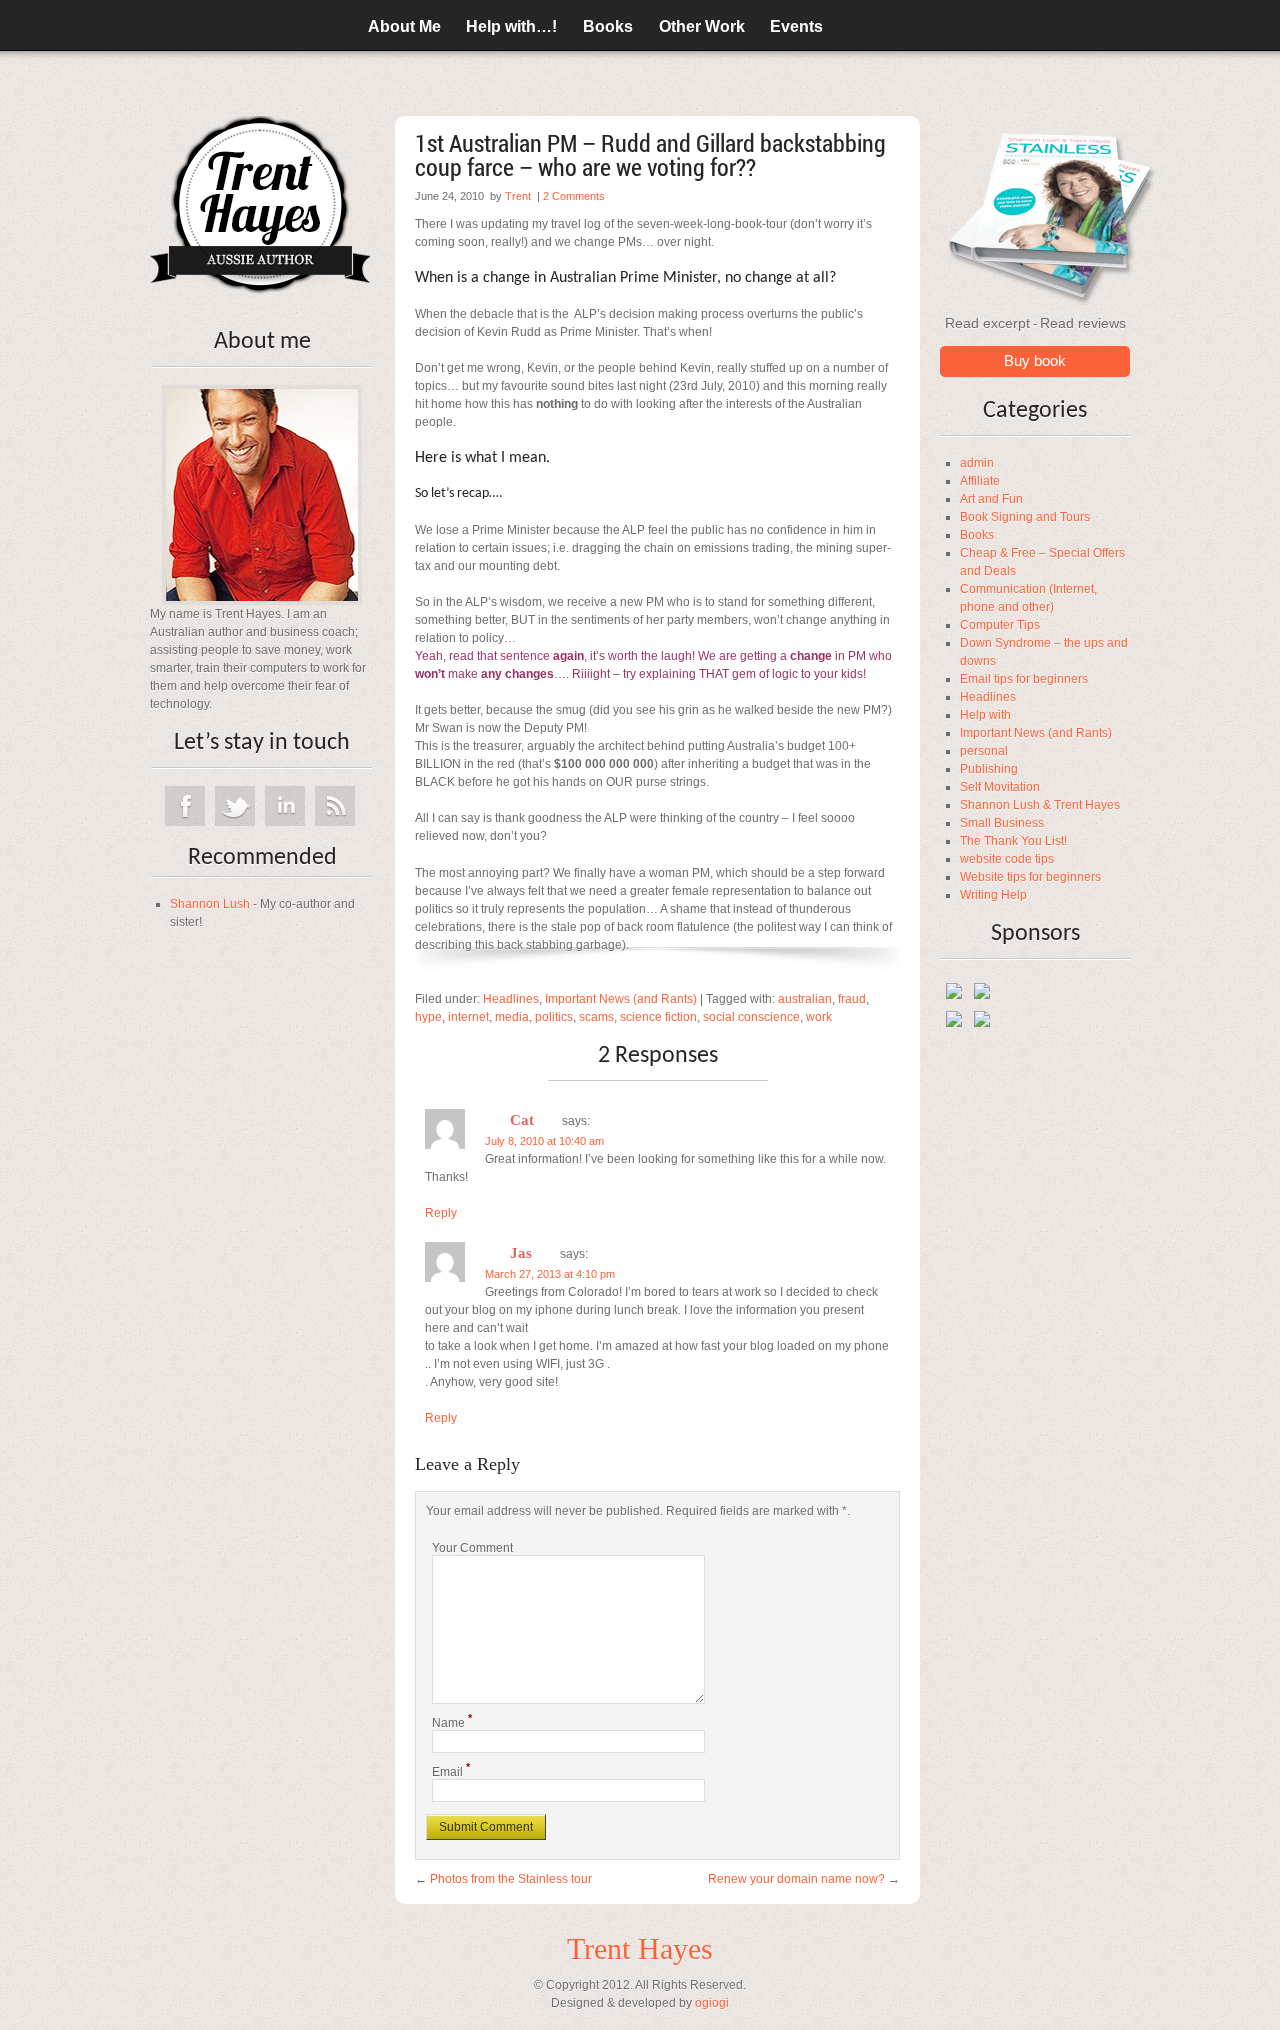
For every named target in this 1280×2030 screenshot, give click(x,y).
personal (984, 751)
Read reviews (1083, 323)
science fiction (658, 1017)
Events (796, 26)
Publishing (989, 769)
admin (977, 463)
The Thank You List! (1013, 841)
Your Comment (472, 1548)
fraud (852, 999)
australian (805, 999)
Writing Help (993, 895)
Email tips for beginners (1024, 679)
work (819, 1017)
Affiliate (980, 481)
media (512, 1017)
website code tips (1007, 859)
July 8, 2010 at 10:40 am (544, 1141)
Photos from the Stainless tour (511, 1879)
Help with (985, 715)
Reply (441, 1213)
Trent (518, 196)
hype (428, 1017)
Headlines (988, 697)
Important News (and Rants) (1036, 733)
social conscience (751, 1017)
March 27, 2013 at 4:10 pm (550, 1274)
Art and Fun (991, 499)
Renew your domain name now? (796, 1879)
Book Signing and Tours (1025, 517)
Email (451, 1772)
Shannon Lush (210, 904)
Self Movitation (1000, 787)
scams (596, 1017)
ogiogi (712, 2003)
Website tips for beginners (1030, 877)
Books (608, 26)
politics (554, 1017)
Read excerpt (987, 323)
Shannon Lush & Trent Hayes (1040, 805)
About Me (404, 26)
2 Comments (574, 196)
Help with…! (511, 26)
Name (452, 1723)
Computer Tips (1000, 625)
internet (468, 1017)
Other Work (702, 26)
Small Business (1002, 823)
